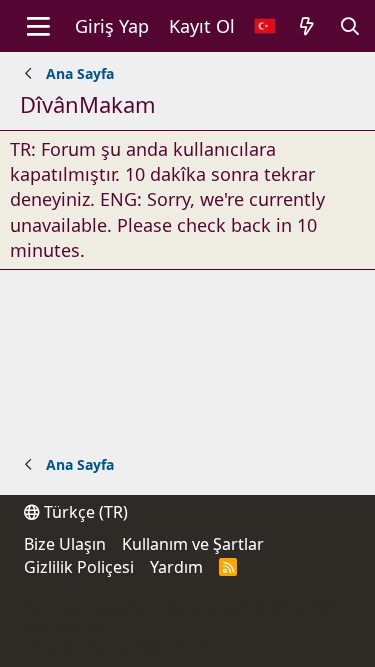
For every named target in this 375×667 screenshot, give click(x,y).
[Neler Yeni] (306, 26)
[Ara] (350, 26)
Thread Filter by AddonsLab (116, 646)
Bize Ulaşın (65, 544)
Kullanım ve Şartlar (193, 544)
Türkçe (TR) (84, 512)
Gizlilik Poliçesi (79, 567)
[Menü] (38, 26)
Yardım (176, 567)
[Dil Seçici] (265, 26)
